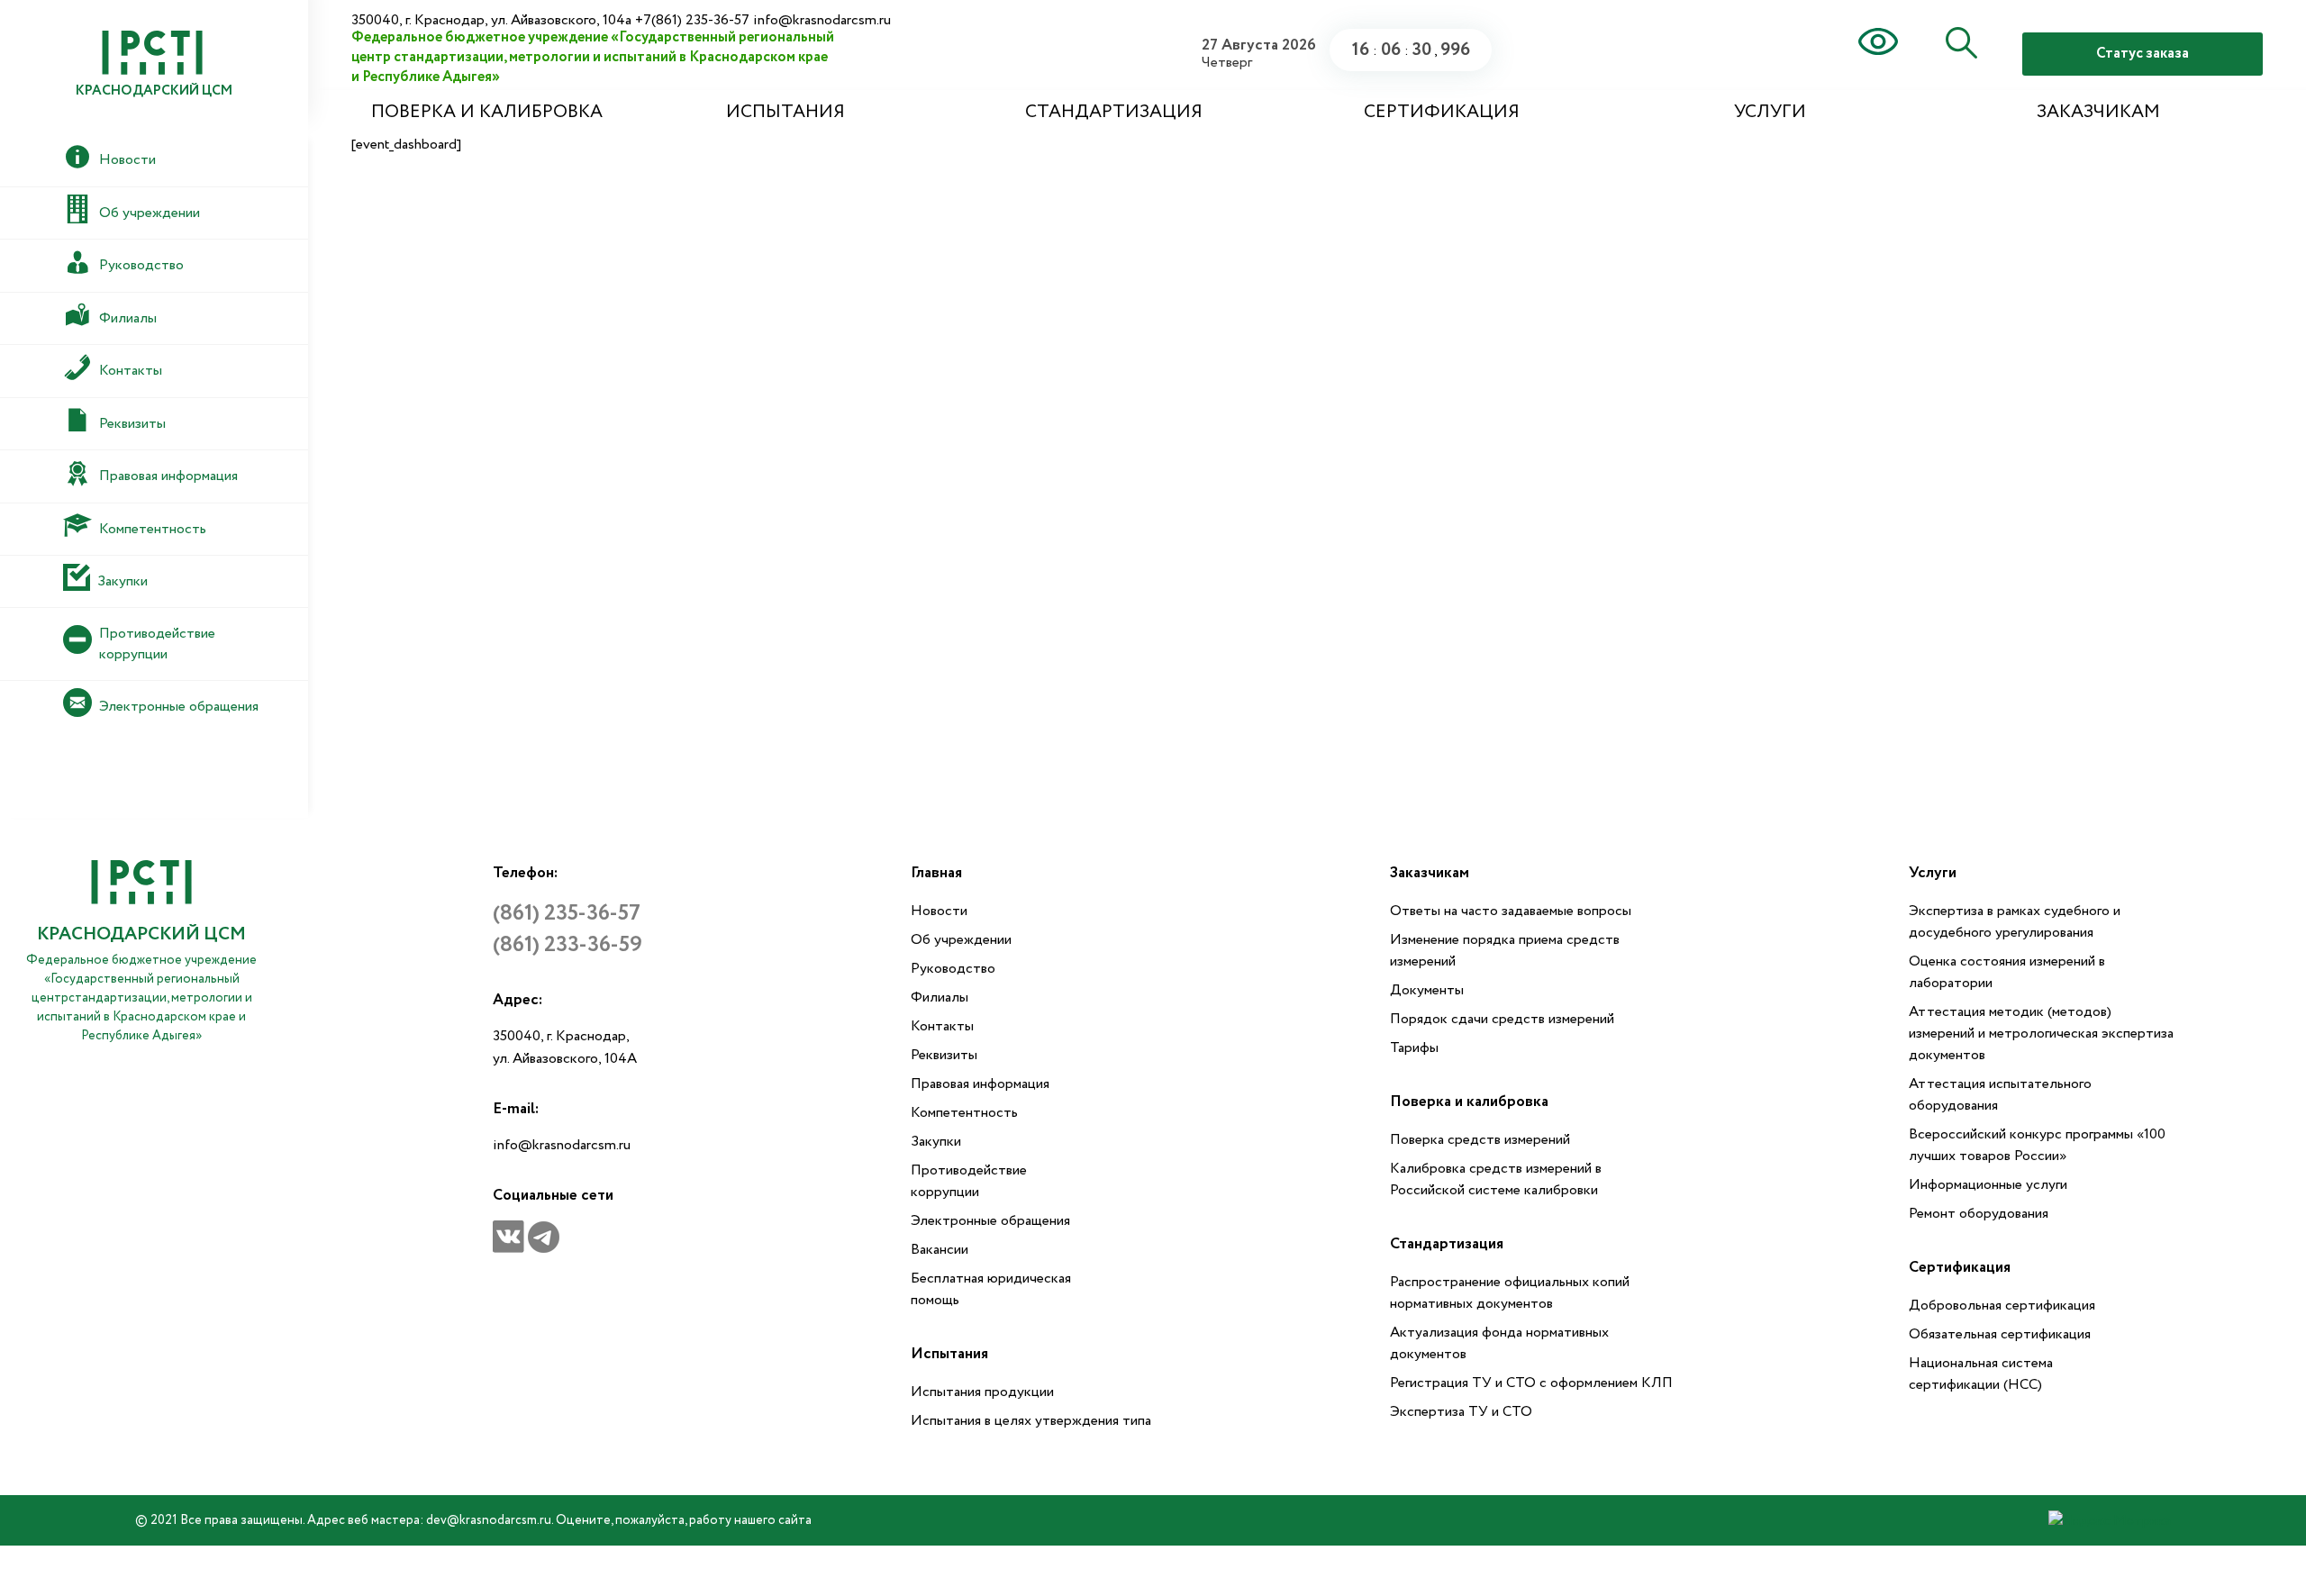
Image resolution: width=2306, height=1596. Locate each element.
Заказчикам (2098, 112)
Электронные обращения (990, 1221)
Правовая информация (980, 1084)
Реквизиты (944, 1055)
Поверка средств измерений (1480, 1140)
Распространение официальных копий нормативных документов (1510, 1293)
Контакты (942, 1026)
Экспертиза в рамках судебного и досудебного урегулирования (2015, 922)
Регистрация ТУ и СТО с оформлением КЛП (1531, 1383)
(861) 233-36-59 (567, 945)
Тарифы (1414, 1048)
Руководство (953, 969)
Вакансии (940, 1250)
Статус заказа (2143, 54)
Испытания (785, 112)
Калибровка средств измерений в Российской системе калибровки (1496, 1179)
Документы (1427, 990)
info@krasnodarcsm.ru (562, 1145)
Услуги (1770, 112)
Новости (939, 911)
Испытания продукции (982, 1392)
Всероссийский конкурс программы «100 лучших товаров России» (2037, 1145)
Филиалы (940, 997)
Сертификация (1442, 112)
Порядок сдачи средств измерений (1502, 1019)
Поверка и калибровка (487, 112)
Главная (936, 873)
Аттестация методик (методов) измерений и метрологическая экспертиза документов (2041, 1034)
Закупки (936, 1142)
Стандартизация (1114, 112)
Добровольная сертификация (2002, 1306)
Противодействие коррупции (969, 1181)
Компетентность (964, 1113)
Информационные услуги (1988, 1185)
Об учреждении (961, 940)
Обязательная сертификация (2000, 1334)
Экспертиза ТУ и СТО (1461, 1412)
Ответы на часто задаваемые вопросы (1511, 911)
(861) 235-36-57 (567, 914)
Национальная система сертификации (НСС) (1981, 1374)
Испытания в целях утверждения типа (1031, 1421)
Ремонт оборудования (1979, 1214)
